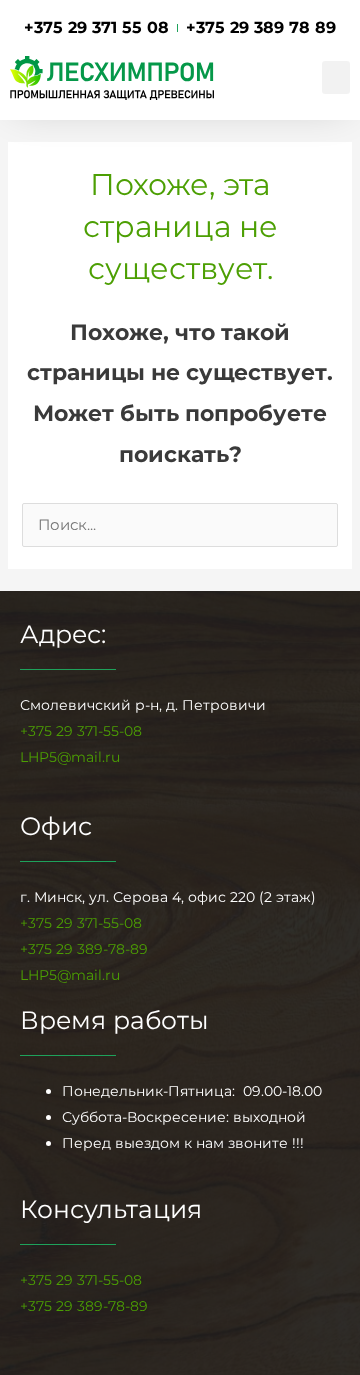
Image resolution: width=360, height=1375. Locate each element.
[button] (336, 77)
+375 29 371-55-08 (81, 731)
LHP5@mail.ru (70, 757)
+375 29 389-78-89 (84, 1306)
